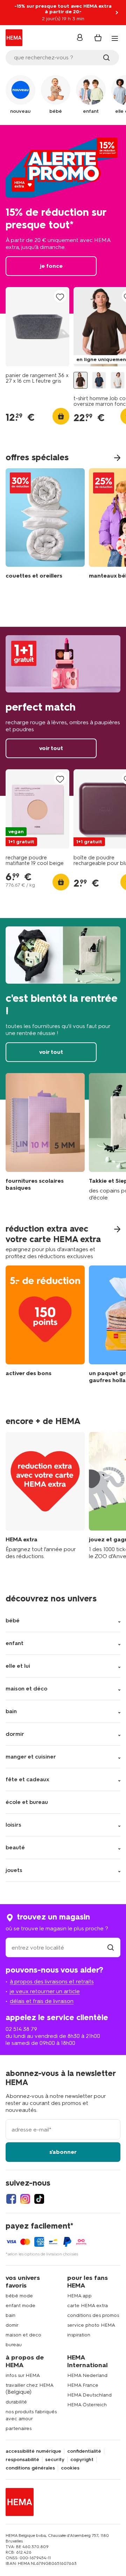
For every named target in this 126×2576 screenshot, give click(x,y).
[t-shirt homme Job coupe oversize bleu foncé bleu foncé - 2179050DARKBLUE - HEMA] (99, 380)
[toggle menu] (115, 38)
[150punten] (45, 1330)
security (55, 2460)
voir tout (63, 711)
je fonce (63, 219)
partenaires (19, 2428)
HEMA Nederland (87, 2375)
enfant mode (20, 2306)
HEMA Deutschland (89, 2395)
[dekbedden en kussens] (45, 525)
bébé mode (19, 2296)
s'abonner (63, 2152)
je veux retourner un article (45, 1991)
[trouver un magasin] (111, 1948)
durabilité (16, 2402)
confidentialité (84, 2451)
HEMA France (83, 2385)
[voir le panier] (98, 38)
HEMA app (79, 2296)
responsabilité (22, 2460)
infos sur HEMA (23, 2375)
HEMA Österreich (87, 2405)
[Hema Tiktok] (39, 2199)
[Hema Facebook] (11, 2199)
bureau (14, 2345)
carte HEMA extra (87, 2306)
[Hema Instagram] (25, 2199)
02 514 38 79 (21, 2029)
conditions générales (30, 2468)
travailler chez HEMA (30, 2385)
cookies (70, 2468)
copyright (82, 2460)
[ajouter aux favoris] (60, 297)
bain (10, 2315)
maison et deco (23, 2335)
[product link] (37, 327)
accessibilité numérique (33, 2451)
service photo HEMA (91, 2325)
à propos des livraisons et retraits (52, 1981)
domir (12, 2325)
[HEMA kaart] (45, 1496)
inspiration (79, 2335)
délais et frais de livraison (42, 2001)
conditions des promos (93, 2315)
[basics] (45, 1137)
